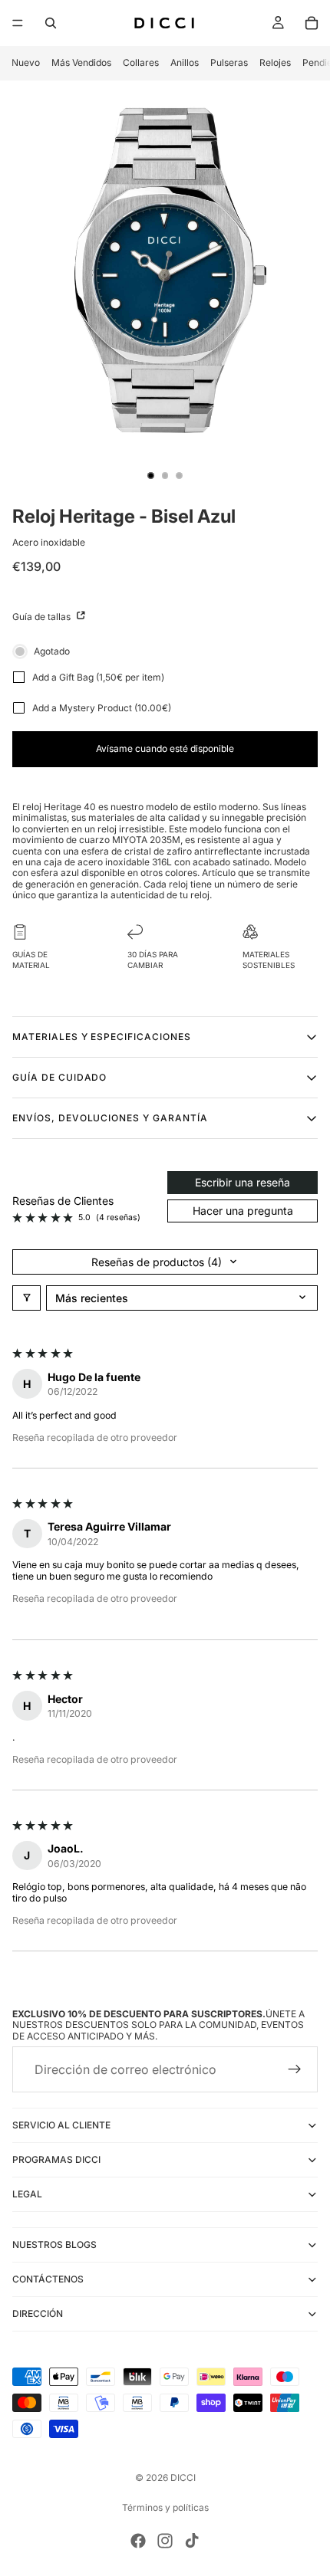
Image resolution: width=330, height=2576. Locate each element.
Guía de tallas (43, 617)
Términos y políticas (165, 2507)
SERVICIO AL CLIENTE (61, 2126)
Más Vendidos (81, 62)
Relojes (275, 62)
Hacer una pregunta (243, 1211)
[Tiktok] (192, 2541)
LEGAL (27, 2195)
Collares (141, 62)
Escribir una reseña (243, 1182)
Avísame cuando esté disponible (165, 748)
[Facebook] (138, 2541)
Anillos (185, 62)
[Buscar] (51, 23)
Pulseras (229, 62)
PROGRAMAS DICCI (56, 2160)
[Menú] (18, 23)
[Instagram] (165, 2541)
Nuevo (26, 62)
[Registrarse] (295, 2070)
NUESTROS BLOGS (54, 2245)
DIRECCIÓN (38, 2314)
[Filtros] (26, 1298)
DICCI (183, 2478)
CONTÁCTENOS (48, 2280)
